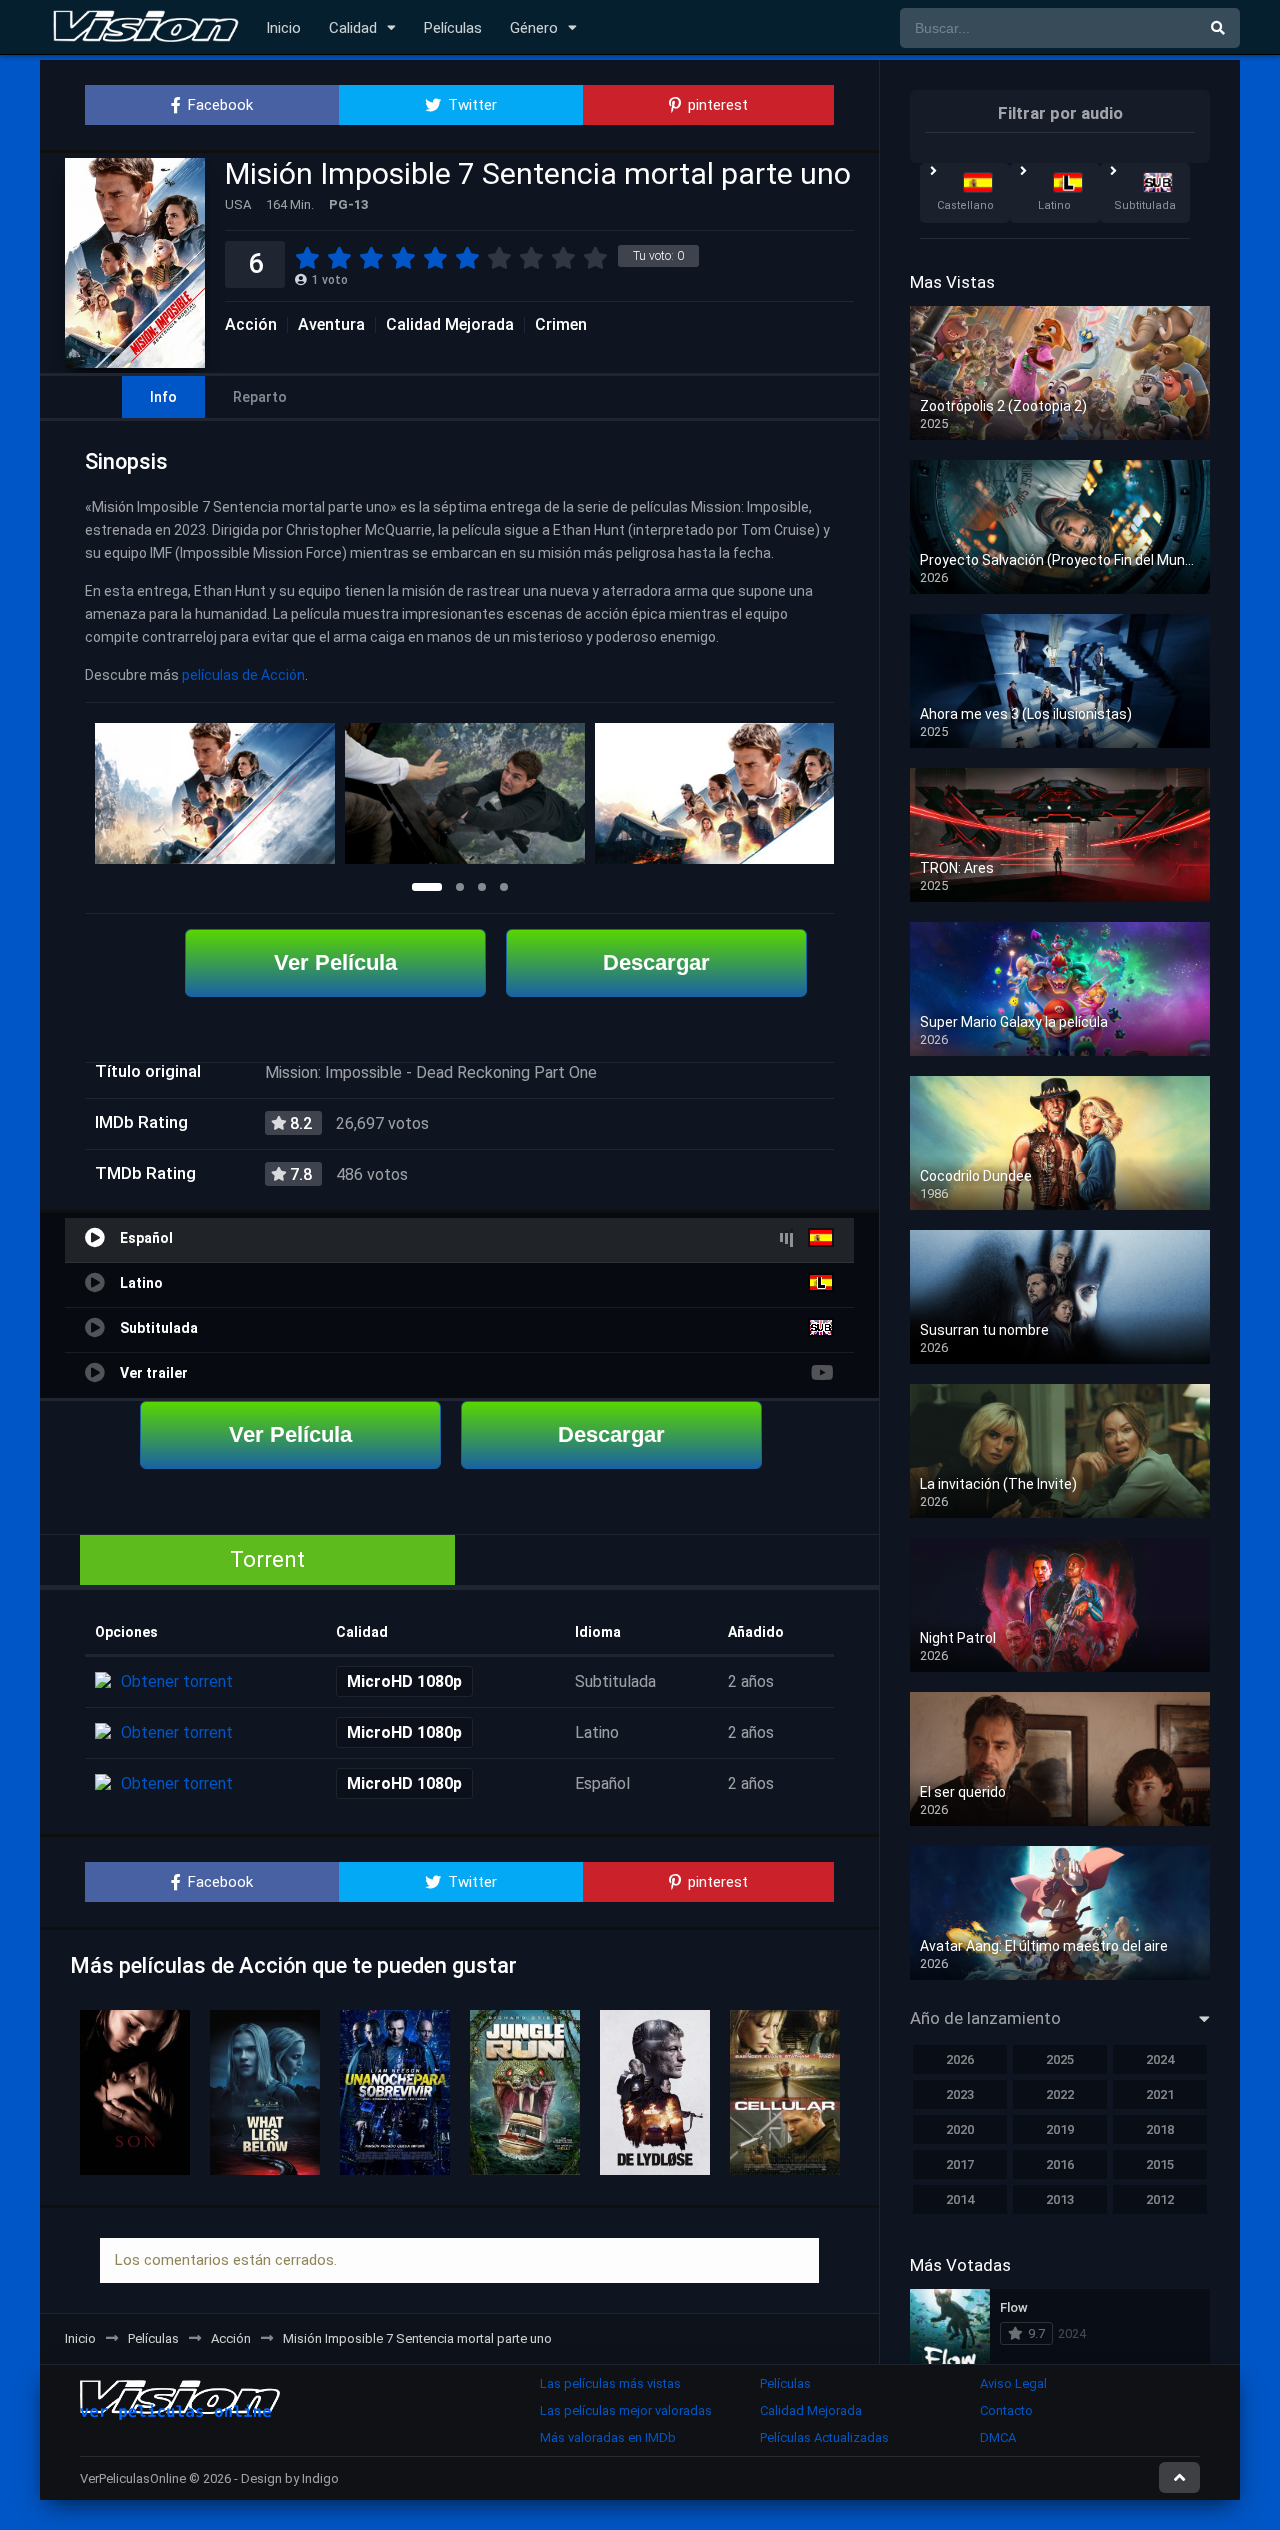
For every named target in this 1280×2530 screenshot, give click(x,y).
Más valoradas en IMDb (608, 2437)
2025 (1060, 2059)
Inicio (283, 28)
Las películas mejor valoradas (626, 2410)
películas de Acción (243, 675)
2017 (960, 2164)
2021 (1160, 2094)
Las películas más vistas (610, 2383)
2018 (1160, 2129)
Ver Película (335, 962)
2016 (1060, 2164)
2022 (1060, 2094)
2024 (1160, 2059)
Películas (453, 28)
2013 (1060, 2199)
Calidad (353, 28)
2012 (1160, 2199)
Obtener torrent (177, 1681)
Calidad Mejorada (450, 325)
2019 (1060, 2129)
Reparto (260, 397)
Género (534, 28)
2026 (960, 2059)
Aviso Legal (1013, 2383)
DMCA (998, 2437)
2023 (960, 2094)
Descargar (656, 962)
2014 (960, 2199)
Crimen (561, 325)
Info (163, 397)
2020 (960, 2129)
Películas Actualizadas (824, 2437)
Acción (251, 325)
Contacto (1006, 2410)
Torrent (267, 1559)
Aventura (331, 325)
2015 (1160, 2164)
